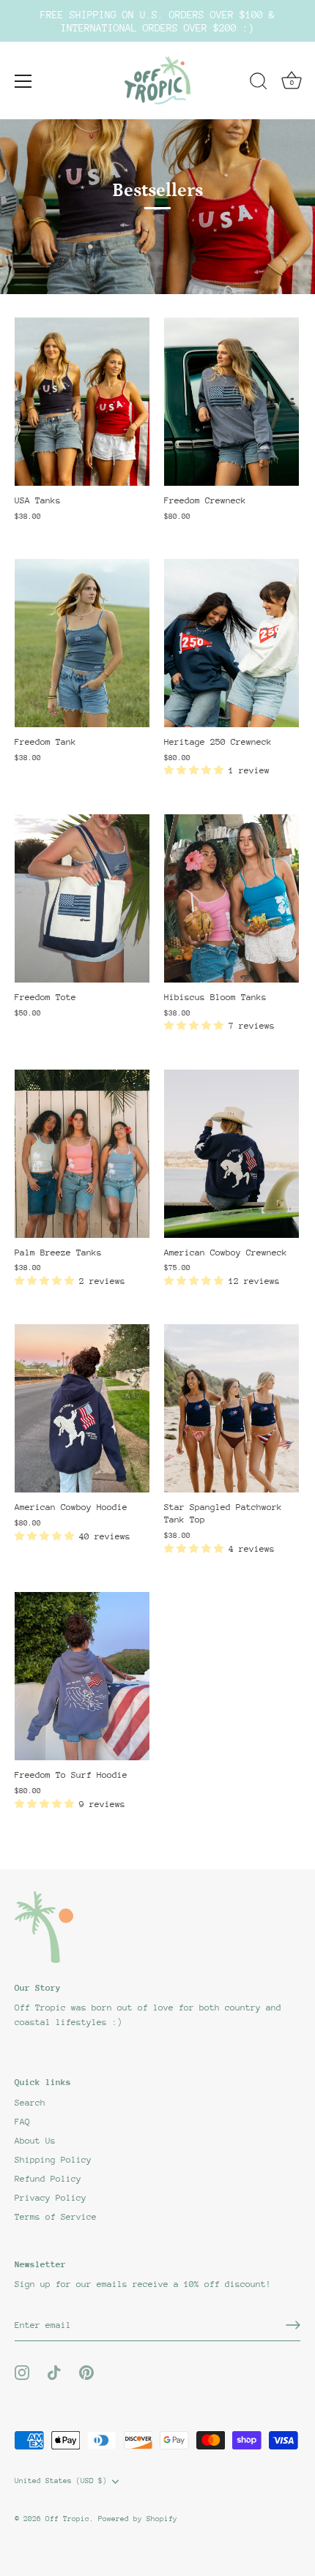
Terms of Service (56, 2217)
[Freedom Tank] (82, 643)
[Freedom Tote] (82, 898)
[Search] (259, 83)
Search (30, 2103)
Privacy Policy (51, 2198)
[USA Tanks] (82, 402)
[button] (196, 770)
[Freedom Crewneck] (231, 402)
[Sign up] (293, 2325)
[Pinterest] (86, 2372)
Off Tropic (67, 2519)
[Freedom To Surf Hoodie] (82, 1676)
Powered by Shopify (138, 2519)
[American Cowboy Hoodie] (82, 1408)
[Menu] (23, 81)
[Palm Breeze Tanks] (82, 1154)
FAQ (22, 2122)
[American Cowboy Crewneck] (231, 1154)
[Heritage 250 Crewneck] (231, 643)
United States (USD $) (61, 2481)
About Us (35, 2141)
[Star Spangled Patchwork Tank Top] (231, 1408)
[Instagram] (22, 2372)
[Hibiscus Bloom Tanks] (231, 898)
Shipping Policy (53, 2160)
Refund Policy (48, 2179)
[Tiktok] (54, 2372)
